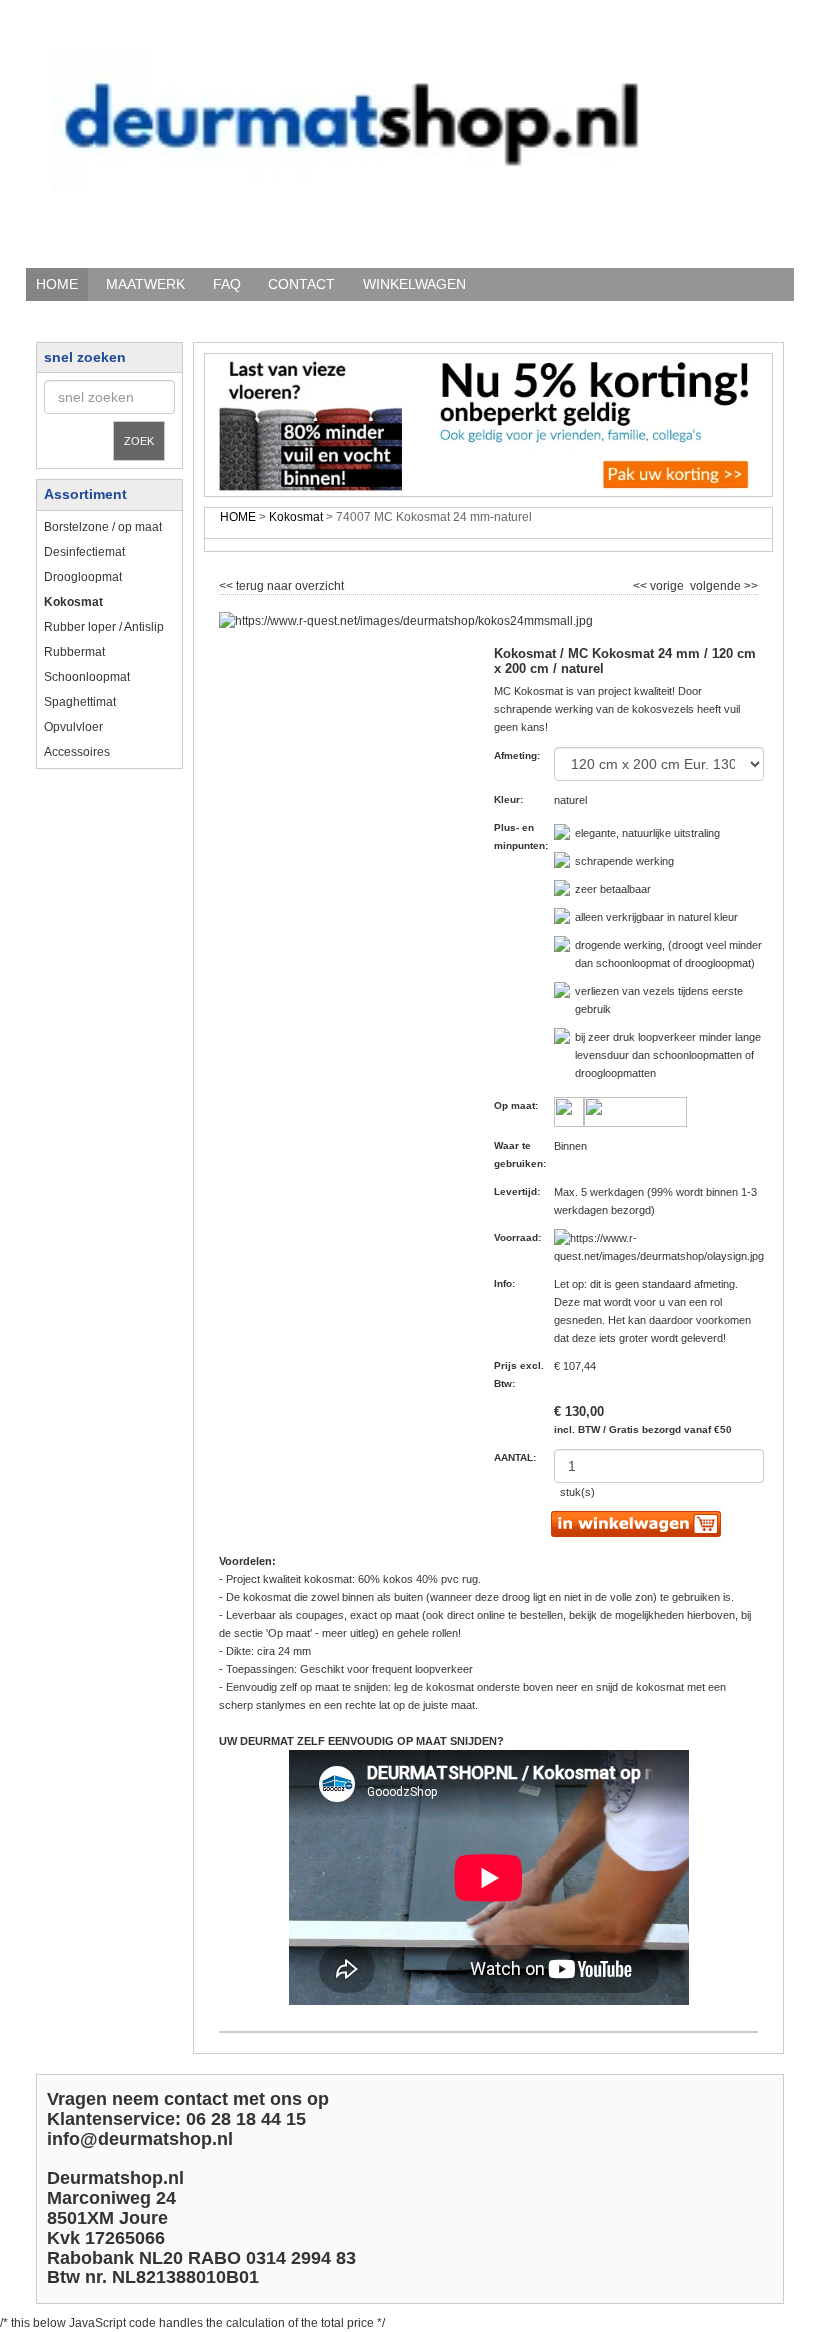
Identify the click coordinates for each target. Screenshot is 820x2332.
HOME (57, 284)
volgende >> (722, 583)
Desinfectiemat (84, 552)
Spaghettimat (80, 702)
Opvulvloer (73, 727)
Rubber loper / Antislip (104, 627)
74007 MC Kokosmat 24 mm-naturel (434, 517)
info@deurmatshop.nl (140, 2139)
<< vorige (660, 583)
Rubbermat (74, 652)
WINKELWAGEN (414, 284)
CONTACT (301, 284)
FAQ (227, 284)
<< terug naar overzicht (281, 583)
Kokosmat (296, 517)
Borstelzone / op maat (103, 527)
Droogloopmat (83, 577)
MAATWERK (145, 284)
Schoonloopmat (87, 677)
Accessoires (77, 752)
